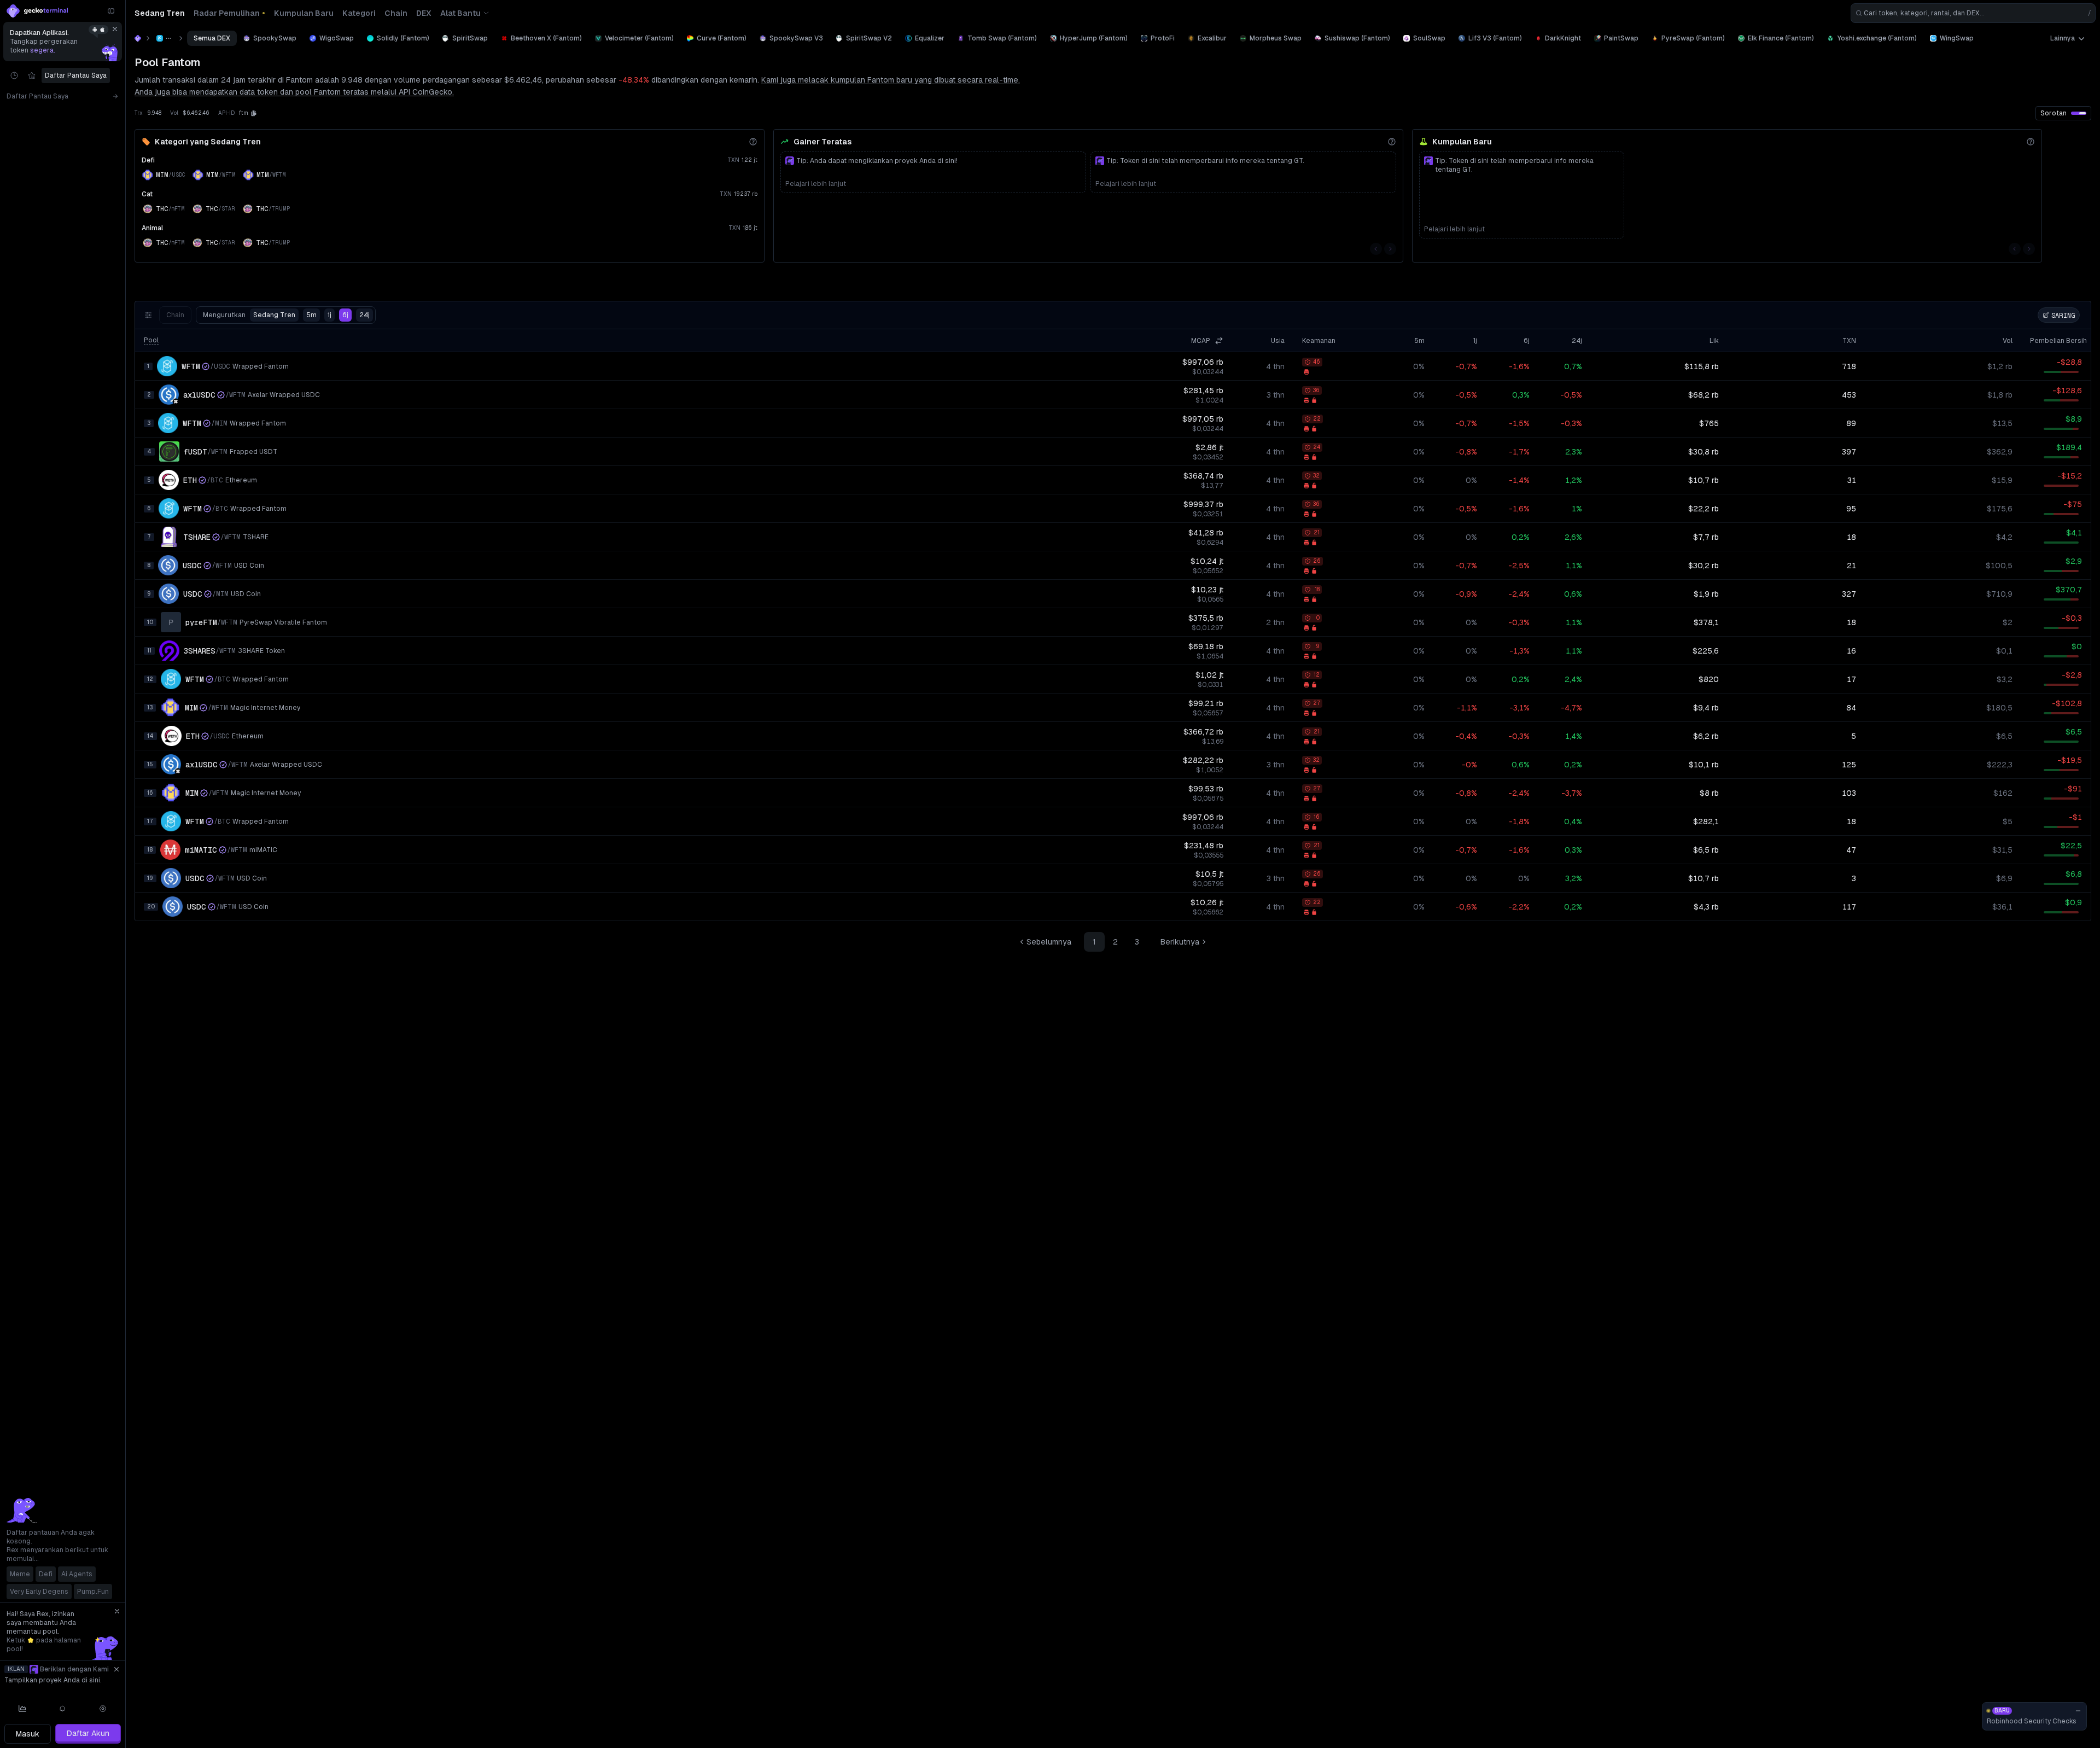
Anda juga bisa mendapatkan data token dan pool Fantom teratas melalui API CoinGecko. (294, 92)
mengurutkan (249, 315)
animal (152, 228)
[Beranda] (138, 38)
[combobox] (1973, 13)
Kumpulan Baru (1462, 142)
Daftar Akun (88, 1733)
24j (364, 315)
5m (311, 315)
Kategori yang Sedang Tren (208, 142)
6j (345, 315)
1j (329, 315)
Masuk (28, 1734)
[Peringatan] (63, 1709)
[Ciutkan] (111, 11)
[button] (254, 113)
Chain (175, 315)
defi (148, 160)
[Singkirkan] (115, 29)
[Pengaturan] (103, 1709)
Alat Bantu (460, 13)
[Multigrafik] (22, 1709)
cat (147, 194)
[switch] (2079, 113)
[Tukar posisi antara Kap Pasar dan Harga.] (1219, 341)
